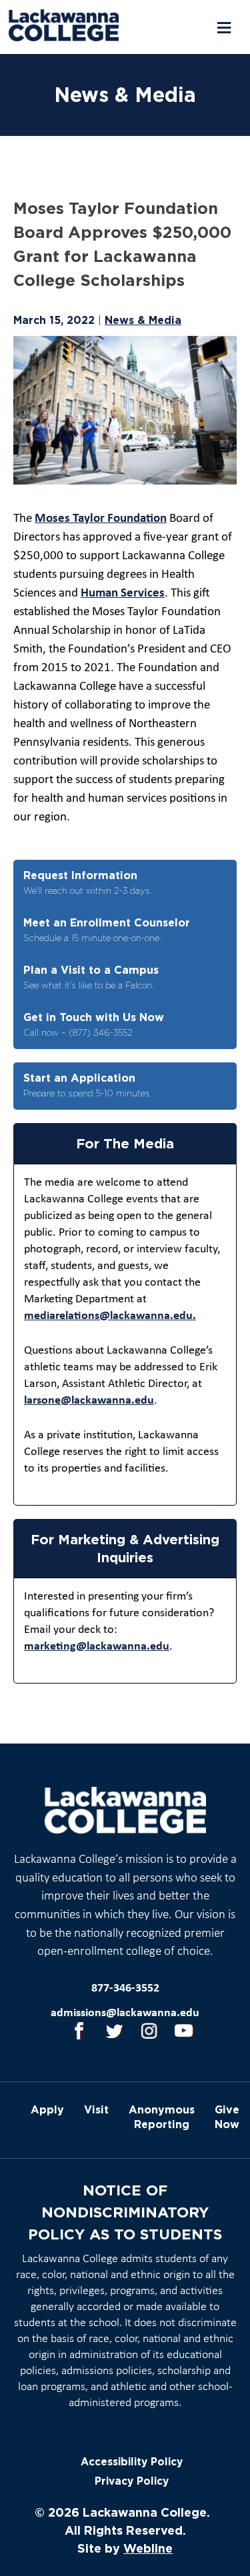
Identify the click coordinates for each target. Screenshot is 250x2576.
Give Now (227, 2117)
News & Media (143, 320)
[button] (223, 28)
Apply (47, 2109)
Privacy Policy (132, 2481)
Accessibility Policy (132, 2462)
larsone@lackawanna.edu (89, 1401)
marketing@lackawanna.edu (97, 1647)
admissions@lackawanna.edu (125, 2013)
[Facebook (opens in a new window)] (80, 2031)
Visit (96, 2109)
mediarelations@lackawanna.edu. (110, 1316)
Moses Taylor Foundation (101, 519)
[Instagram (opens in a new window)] (149, 2031)
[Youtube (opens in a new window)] (184, 2031)
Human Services (123, 594)
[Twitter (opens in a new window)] (115, 2031)
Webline (148, 2548)
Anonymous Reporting (162, 2117)
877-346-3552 (125, 1988)
